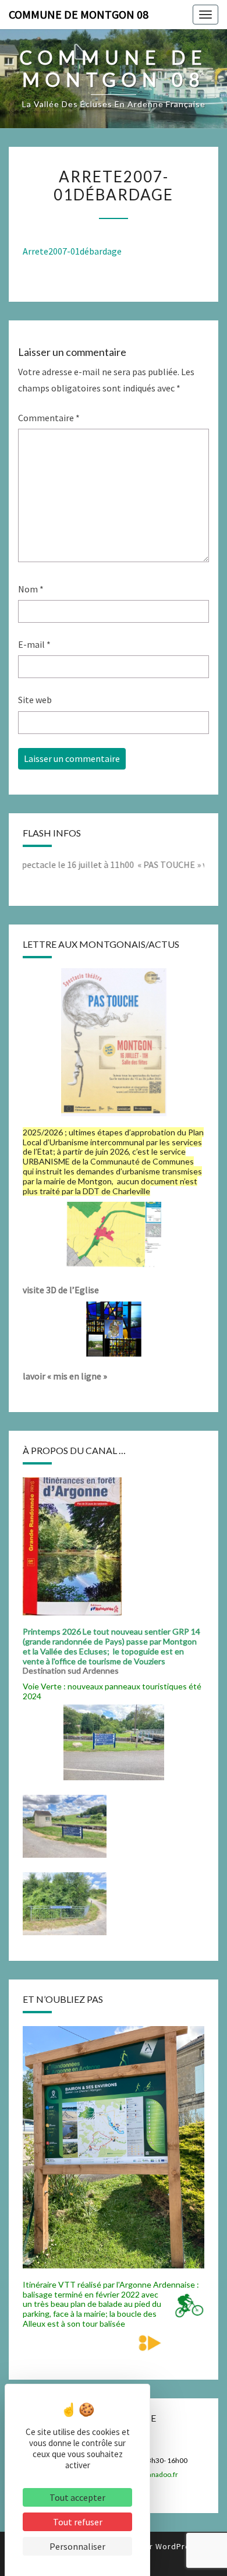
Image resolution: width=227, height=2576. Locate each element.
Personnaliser (77, 2546)
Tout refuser (78, 2522)
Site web (35, 700)
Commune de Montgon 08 (79, 14)
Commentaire (49, 418)
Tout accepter (77, 2497)
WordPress (178, 2546)
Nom (31, 589)
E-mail (34, 644)
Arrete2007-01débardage (72, 251)
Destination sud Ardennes (72, 1670)
